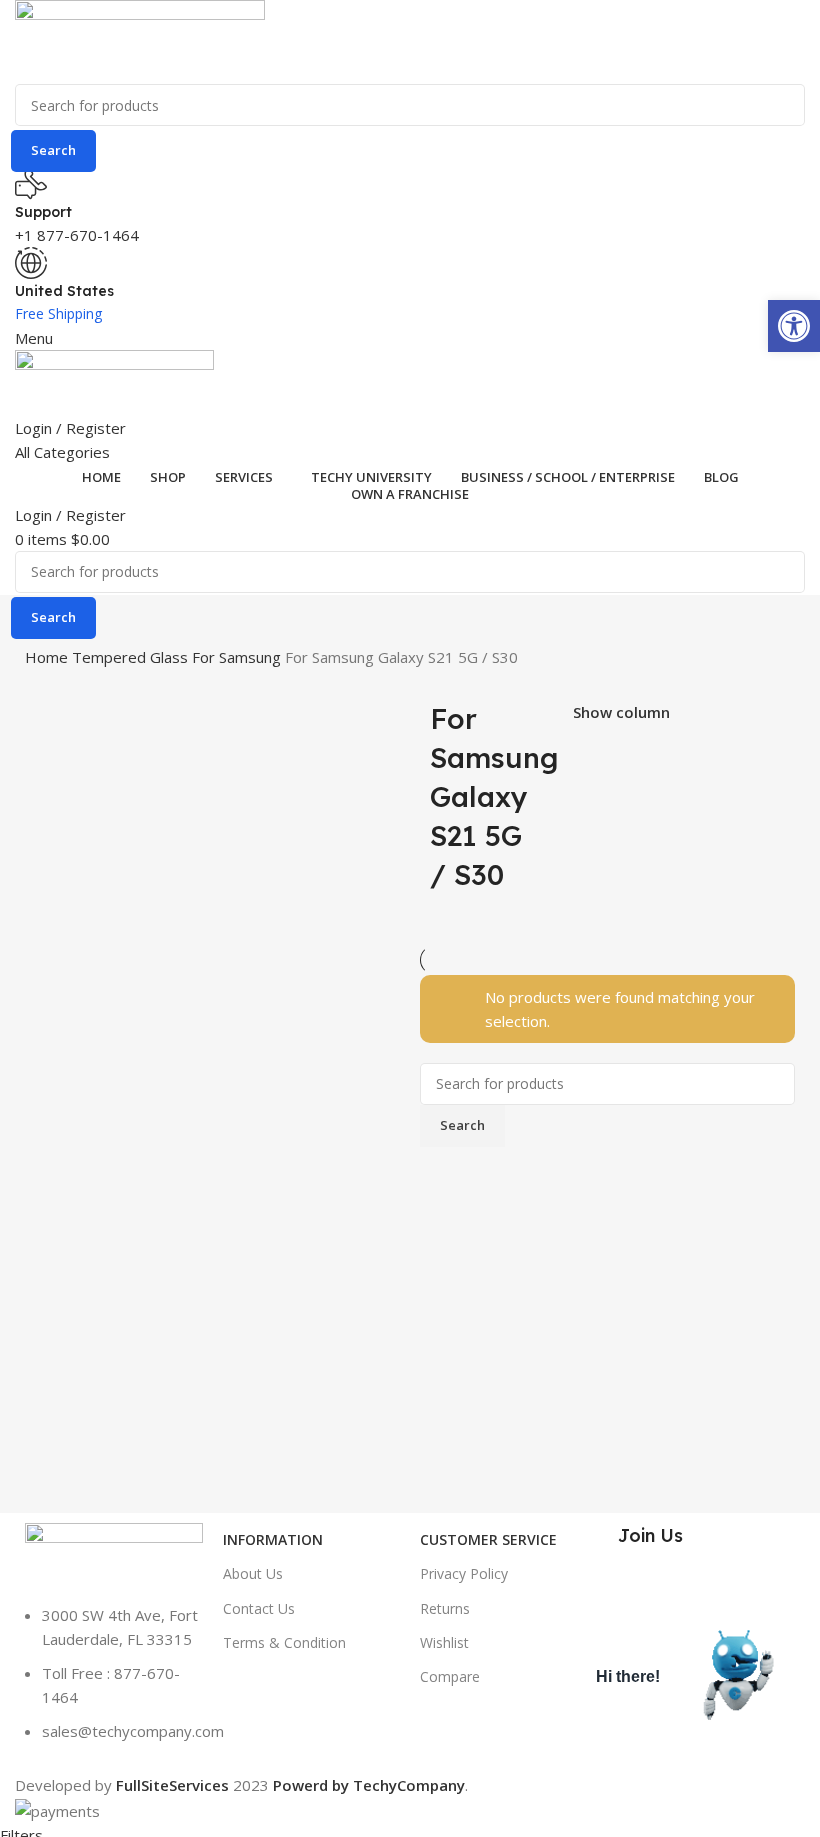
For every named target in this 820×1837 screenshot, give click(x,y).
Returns (445, 1608)
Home (48, 657)
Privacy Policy (464, 1573)
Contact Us (259, 1608)
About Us (253, 1573)
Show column (621, 712)
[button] (794, 326)
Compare (450, 1676)
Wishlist (444, 1642)
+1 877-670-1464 (77, 235)
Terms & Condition (284, 1642)
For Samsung (238, 657)
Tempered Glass (132, 657)
